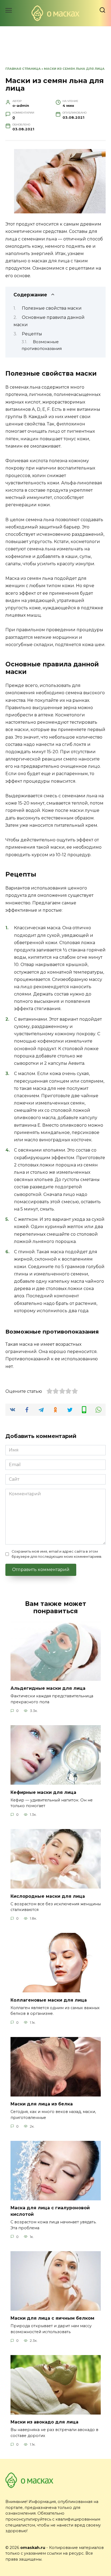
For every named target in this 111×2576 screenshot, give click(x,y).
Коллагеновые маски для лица (49, 2000)
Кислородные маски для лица (48, 1896)
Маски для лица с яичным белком (52, 2318)
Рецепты (32, 334)
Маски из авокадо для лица (44, 2422)
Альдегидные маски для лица (48, 1688)
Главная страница (23, 69)
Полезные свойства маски (52, 308)
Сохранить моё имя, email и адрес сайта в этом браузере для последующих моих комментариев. (57, 1554)
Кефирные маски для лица (43, 1792)
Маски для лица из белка (42, 2104)
